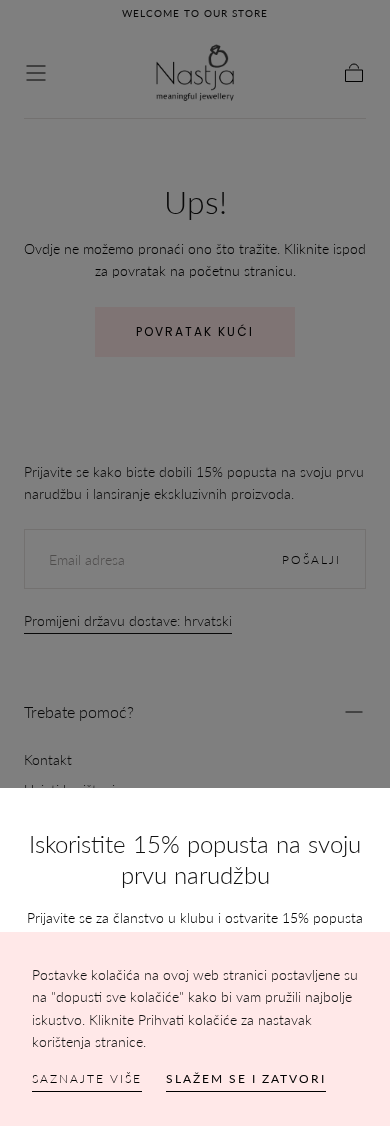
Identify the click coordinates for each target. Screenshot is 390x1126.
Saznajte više (87, 1078)
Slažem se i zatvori (246, 1078)
